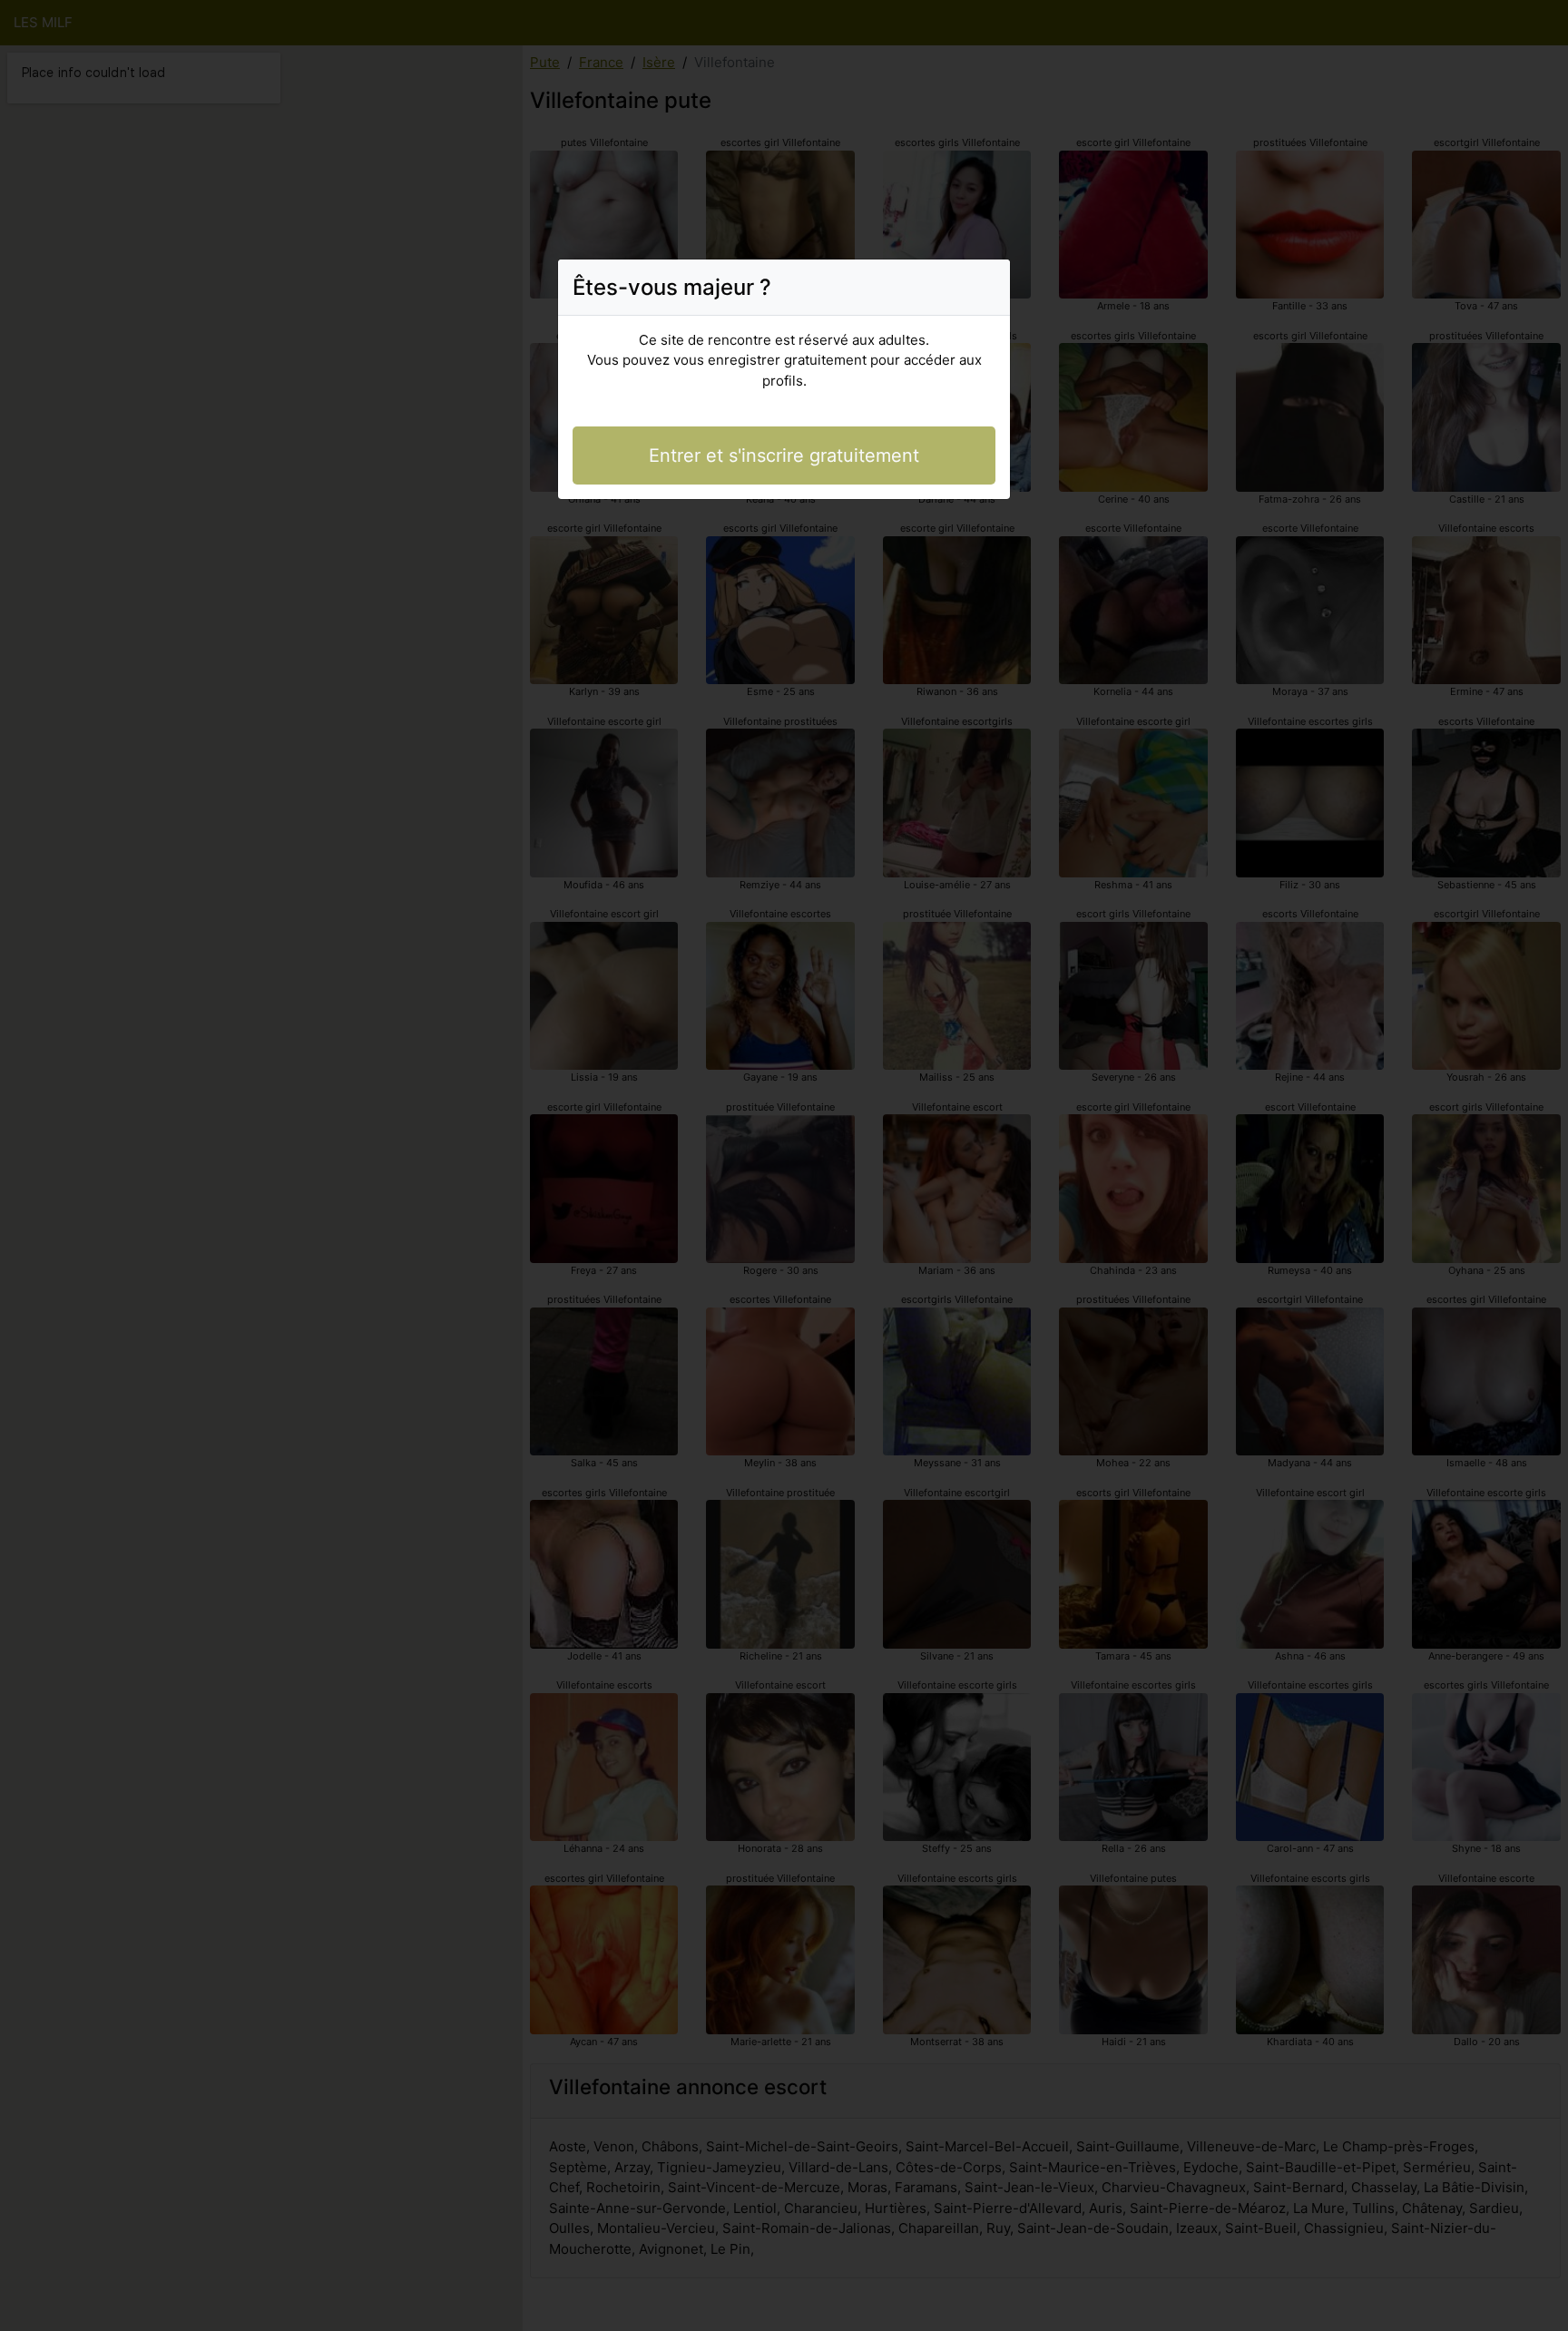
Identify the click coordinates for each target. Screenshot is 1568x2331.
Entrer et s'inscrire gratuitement (784, 455)
